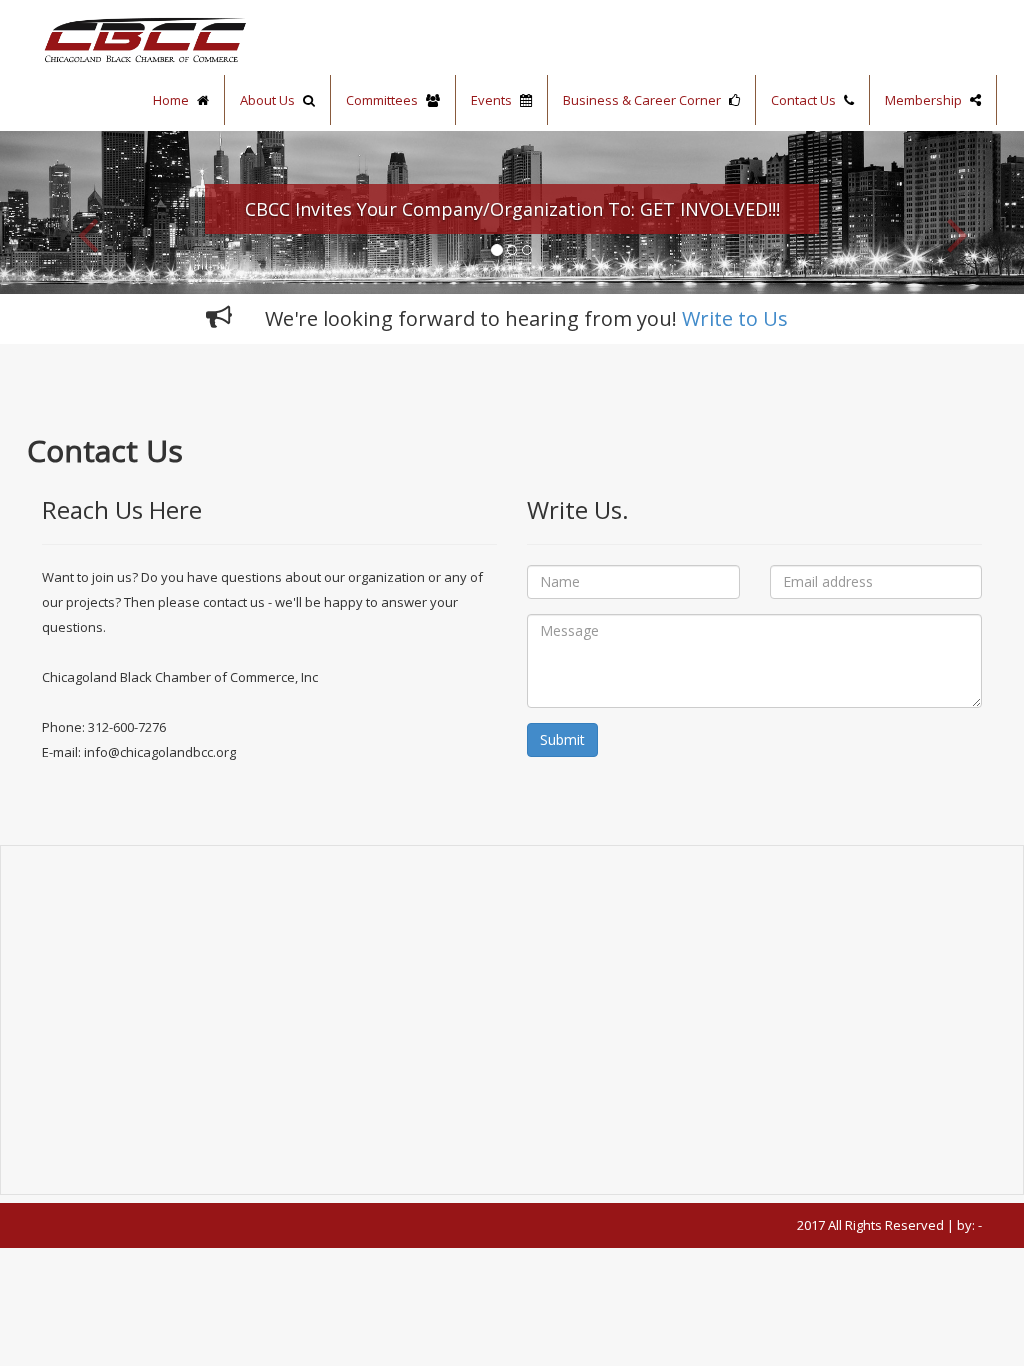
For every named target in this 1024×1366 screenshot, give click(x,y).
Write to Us (735, 318)
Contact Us (805, 100)
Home (172, 100)
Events (493, 100)
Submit (562, 739)
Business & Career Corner (643, 100)
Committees (383, 100)
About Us (269, 100)
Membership (925, 100)
